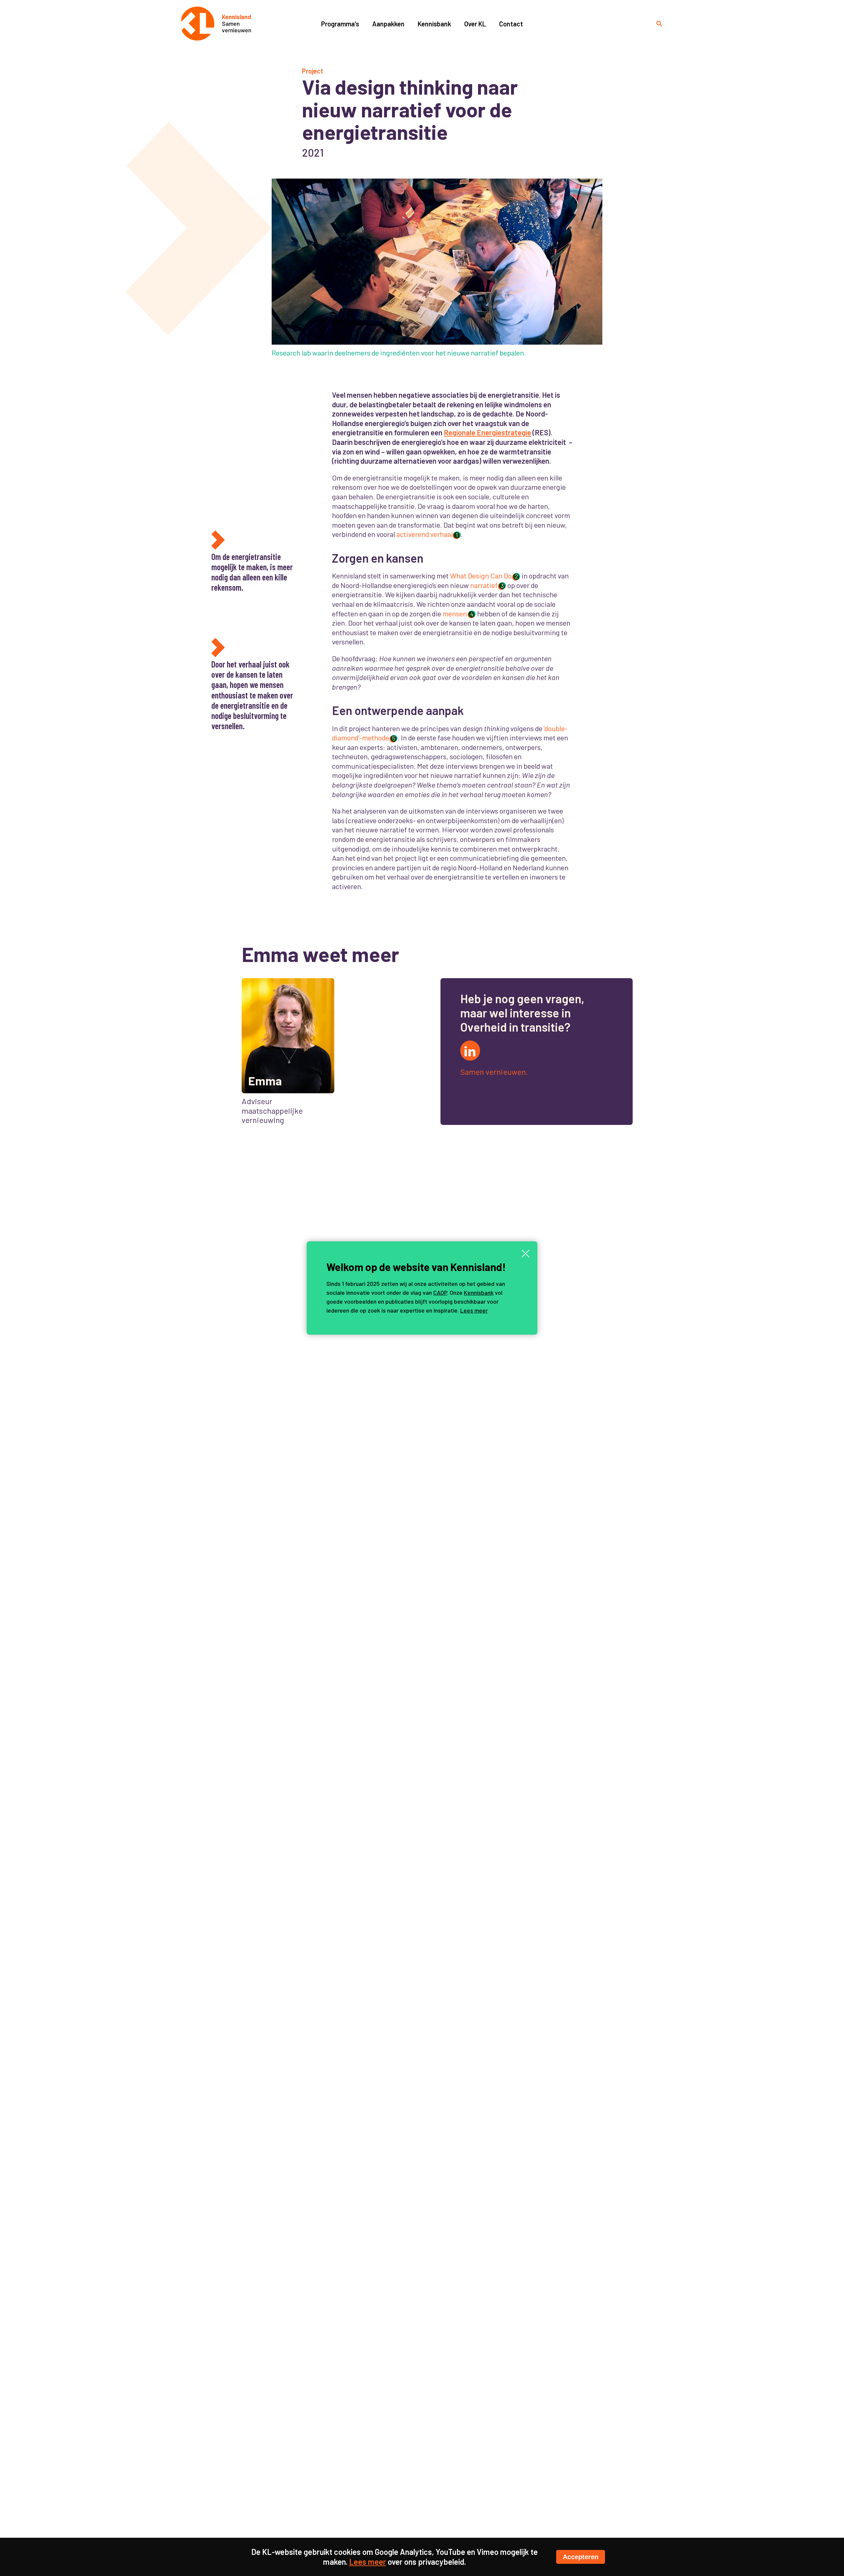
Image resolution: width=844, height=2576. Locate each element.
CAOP (440, 1292)
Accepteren (581, 2557)
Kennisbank (479, 1292)
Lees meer (474, 1310)
